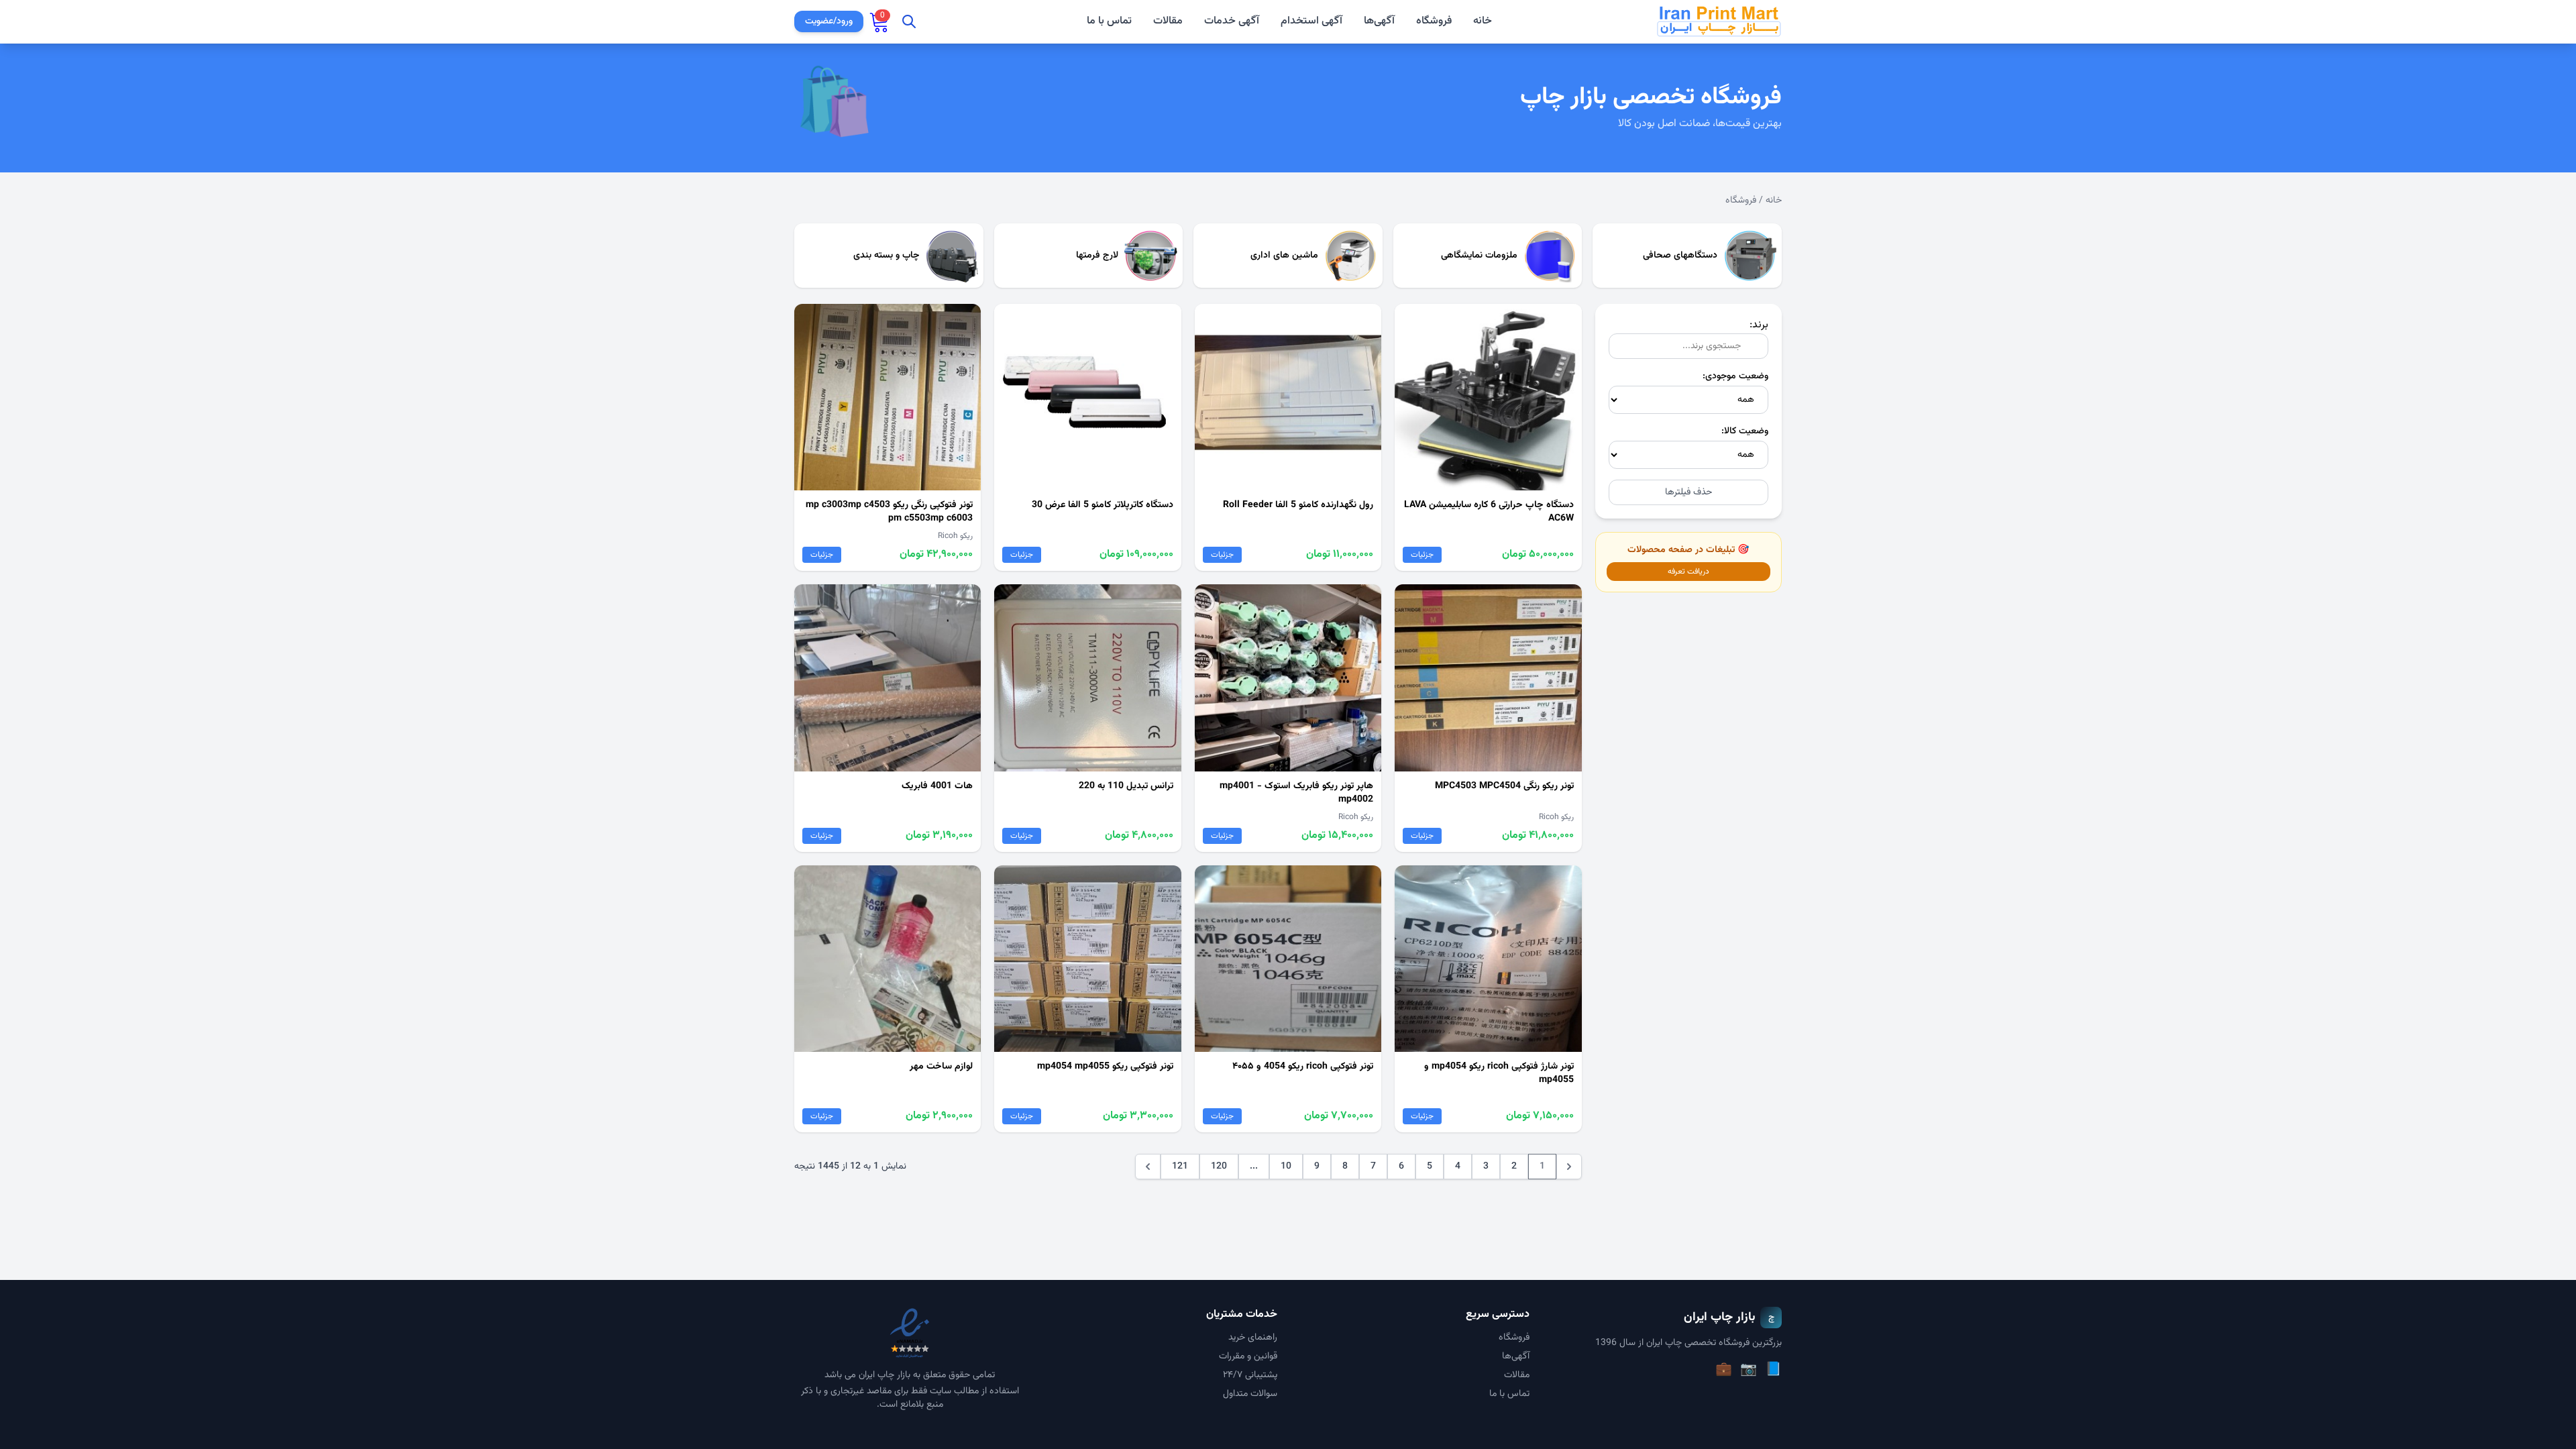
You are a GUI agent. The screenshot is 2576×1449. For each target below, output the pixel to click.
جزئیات (1422, 555)
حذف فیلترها (1688, 492)
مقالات (1168, 21)
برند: (1759, 325)
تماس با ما (1109, 21)
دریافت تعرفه (1688, 572)
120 (1219, 1167)
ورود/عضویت (829, 21)
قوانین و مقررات (1248, 1356)
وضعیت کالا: (1745, 431)
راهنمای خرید (1253, 1338)
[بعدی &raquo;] (1148, 1167)
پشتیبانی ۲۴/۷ (1250, 1375)
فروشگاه (1434, 21)
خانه (1483, 21)
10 (1286, 1167)
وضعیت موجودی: (1735, 376)
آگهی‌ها (1379, 21)
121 (1180, 1167)
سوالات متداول (1250, 1394)
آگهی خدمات (1232, 21)
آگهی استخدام (1311, 21)
